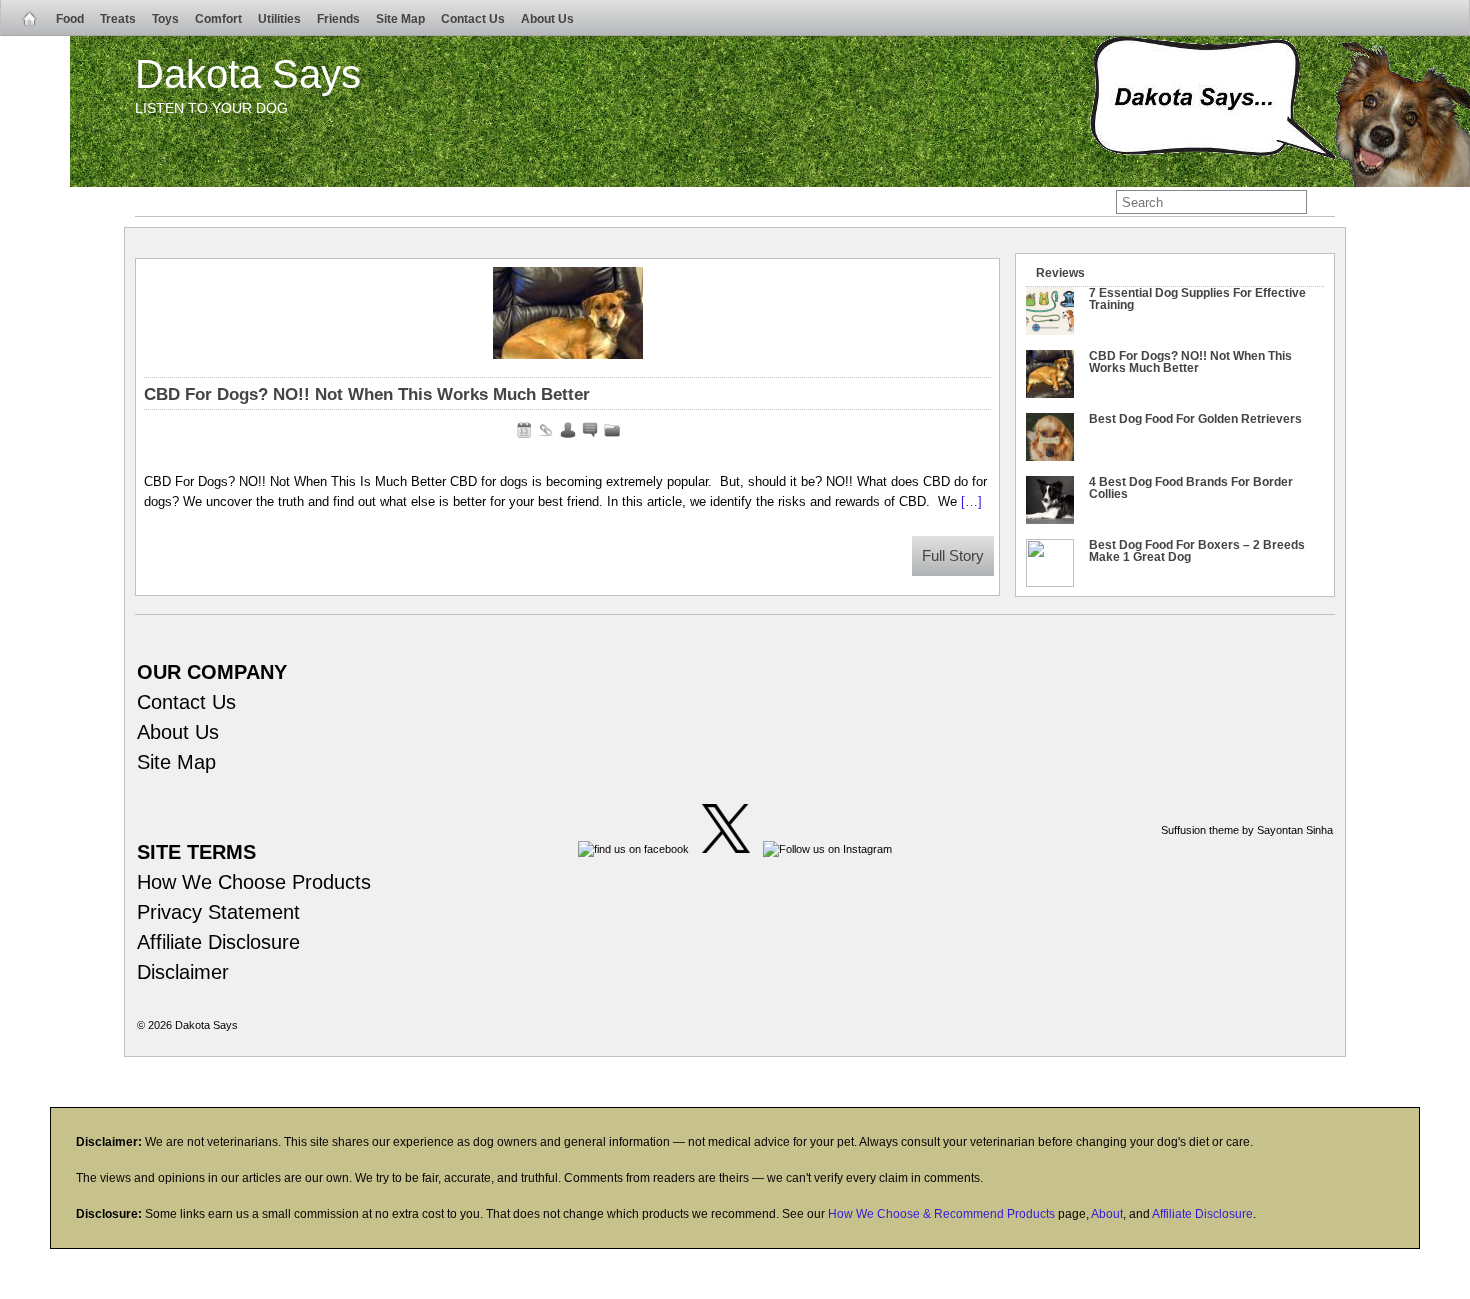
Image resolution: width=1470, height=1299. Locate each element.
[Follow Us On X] (726, 849)
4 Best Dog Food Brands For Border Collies (1191, 488)
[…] (971, 501)
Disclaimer (183, 972)
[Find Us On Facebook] (633, 849)
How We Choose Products (254, 882)
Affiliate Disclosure (218, 942)
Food (70, 19)
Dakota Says (248, 74)
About (1107, 1214)
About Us (547, 19)
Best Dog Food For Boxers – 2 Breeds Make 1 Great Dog (1197, 551)
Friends (338, 19)
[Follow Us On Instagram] (827, 849)
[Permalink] (546, 430)
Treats (118, 19)
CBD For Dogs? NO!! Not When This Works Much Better (367, 394)
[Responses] (590, 430)
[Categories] (612, 430)
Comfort (218, 19)
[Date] (524, 430)
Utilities (279, 19)
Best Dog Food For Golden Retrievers (1195, 419)
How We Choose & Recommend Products (941, 1214)
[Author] (568, 430)
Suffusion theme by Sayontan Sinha (1247, 830)
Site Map (400, 19)
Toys (165, 19)
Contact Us (473, 19)
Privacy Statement (218, 912)
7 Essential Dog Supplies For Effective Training (1197, 299)
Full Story (953, 556)
